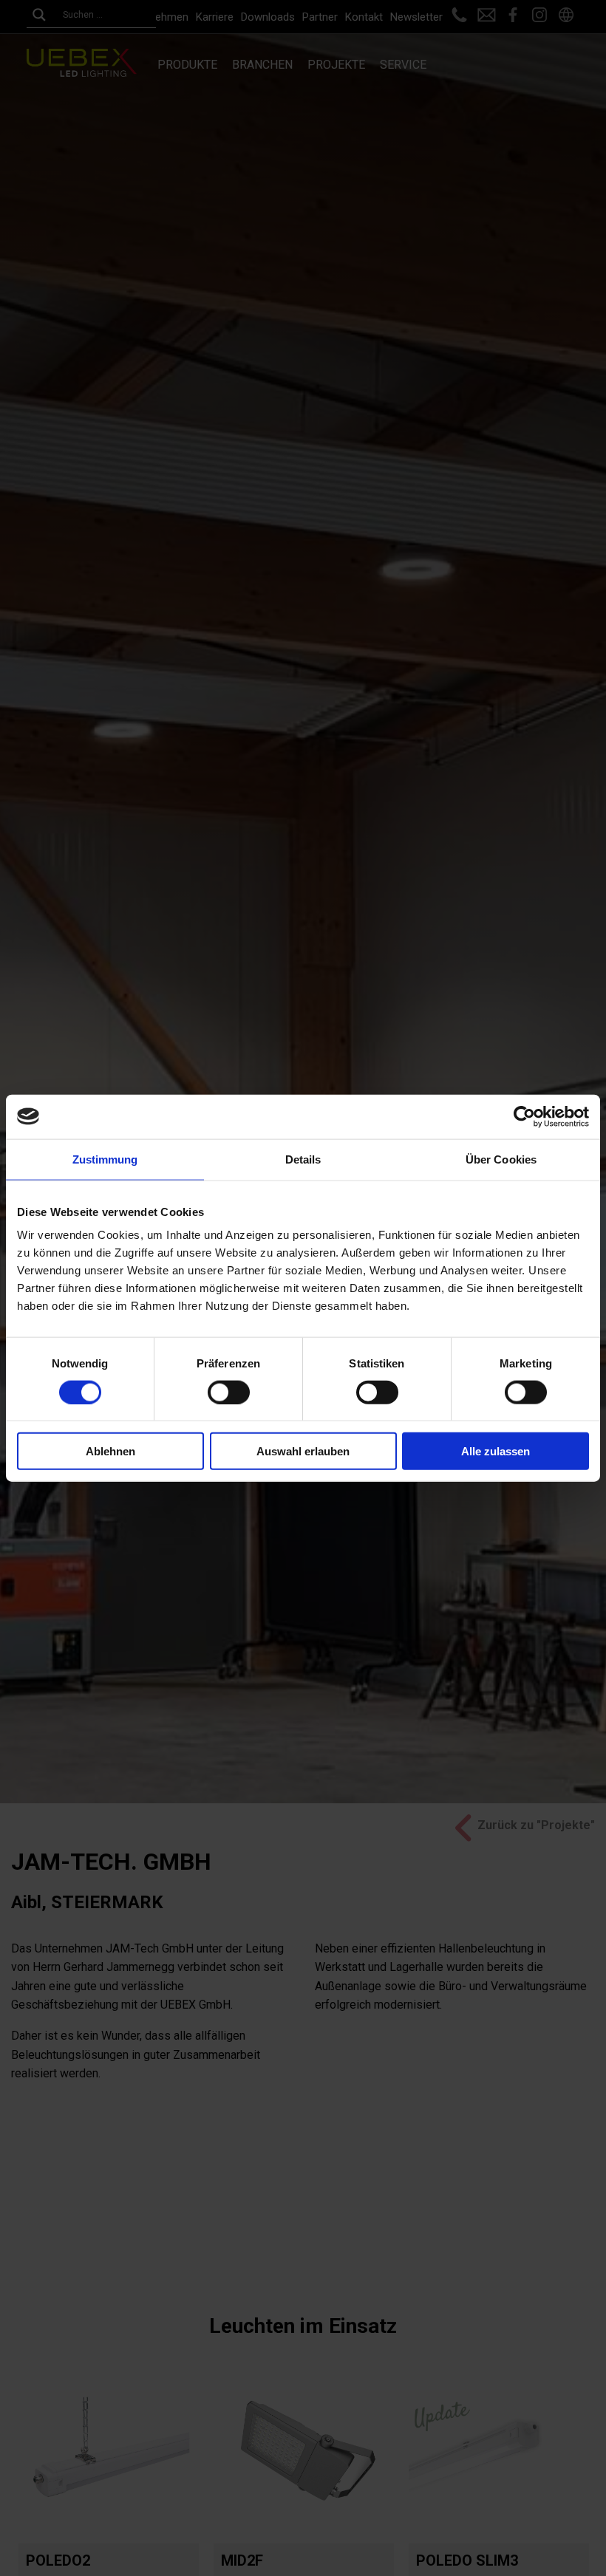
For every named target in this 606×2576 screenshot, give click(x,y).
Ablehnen (110, 1451)
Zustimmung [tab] (105, 1159)
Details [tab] (303, 1159)
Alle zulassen (496, 1451)
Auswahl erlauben (303, 1451)
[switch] (229, 1392)
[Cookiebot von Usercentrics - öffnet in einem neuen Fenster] (524, 1116)
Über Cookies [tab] (501, 1159)
